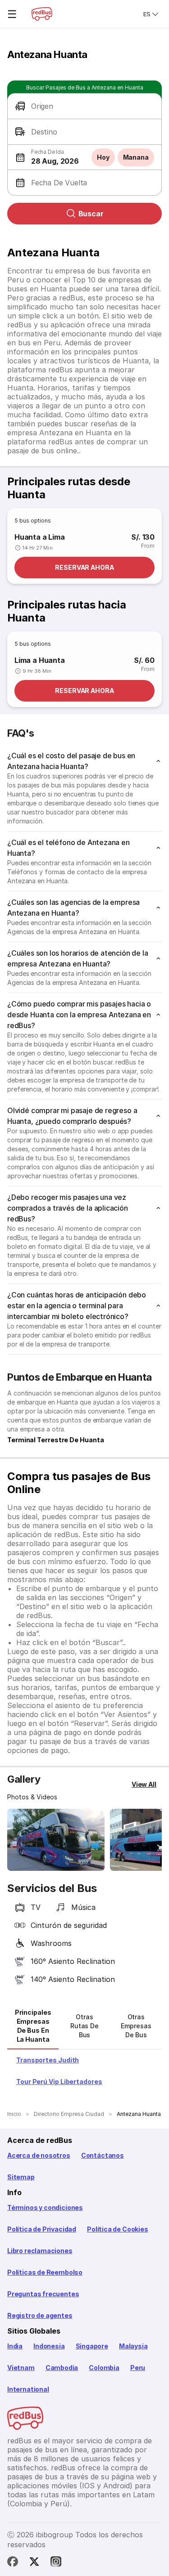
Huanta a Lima (40, 537)
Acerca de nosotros (39, 2155)
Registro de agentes (40, 2315)
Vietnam (21, 2368)
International (28, 2389)
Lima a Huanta (40, 660)
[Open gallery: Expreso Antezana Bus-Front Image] (56, 1840)
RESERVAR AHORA (84, 567)
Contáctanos (103, 2155)
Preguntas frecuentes (43, 2294)
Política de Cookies (118, 2229)
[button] (84, 106)
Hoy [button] (103, 157)
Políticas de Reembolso (45, 2272)
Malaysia (133, 2346)
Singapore (92, 2346)
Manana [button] (136, 157)
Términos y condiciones (45, 2207)
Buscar (91, 214)
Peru (138, 2368)
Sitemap (21, 2177)
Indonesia (49, 2346)
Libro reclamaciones (40, 2251)
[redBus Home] (42, 14)
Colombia (104, 2368)
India (15, 2346)
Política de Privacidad (42, 2229)
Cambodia (62, 2368)
